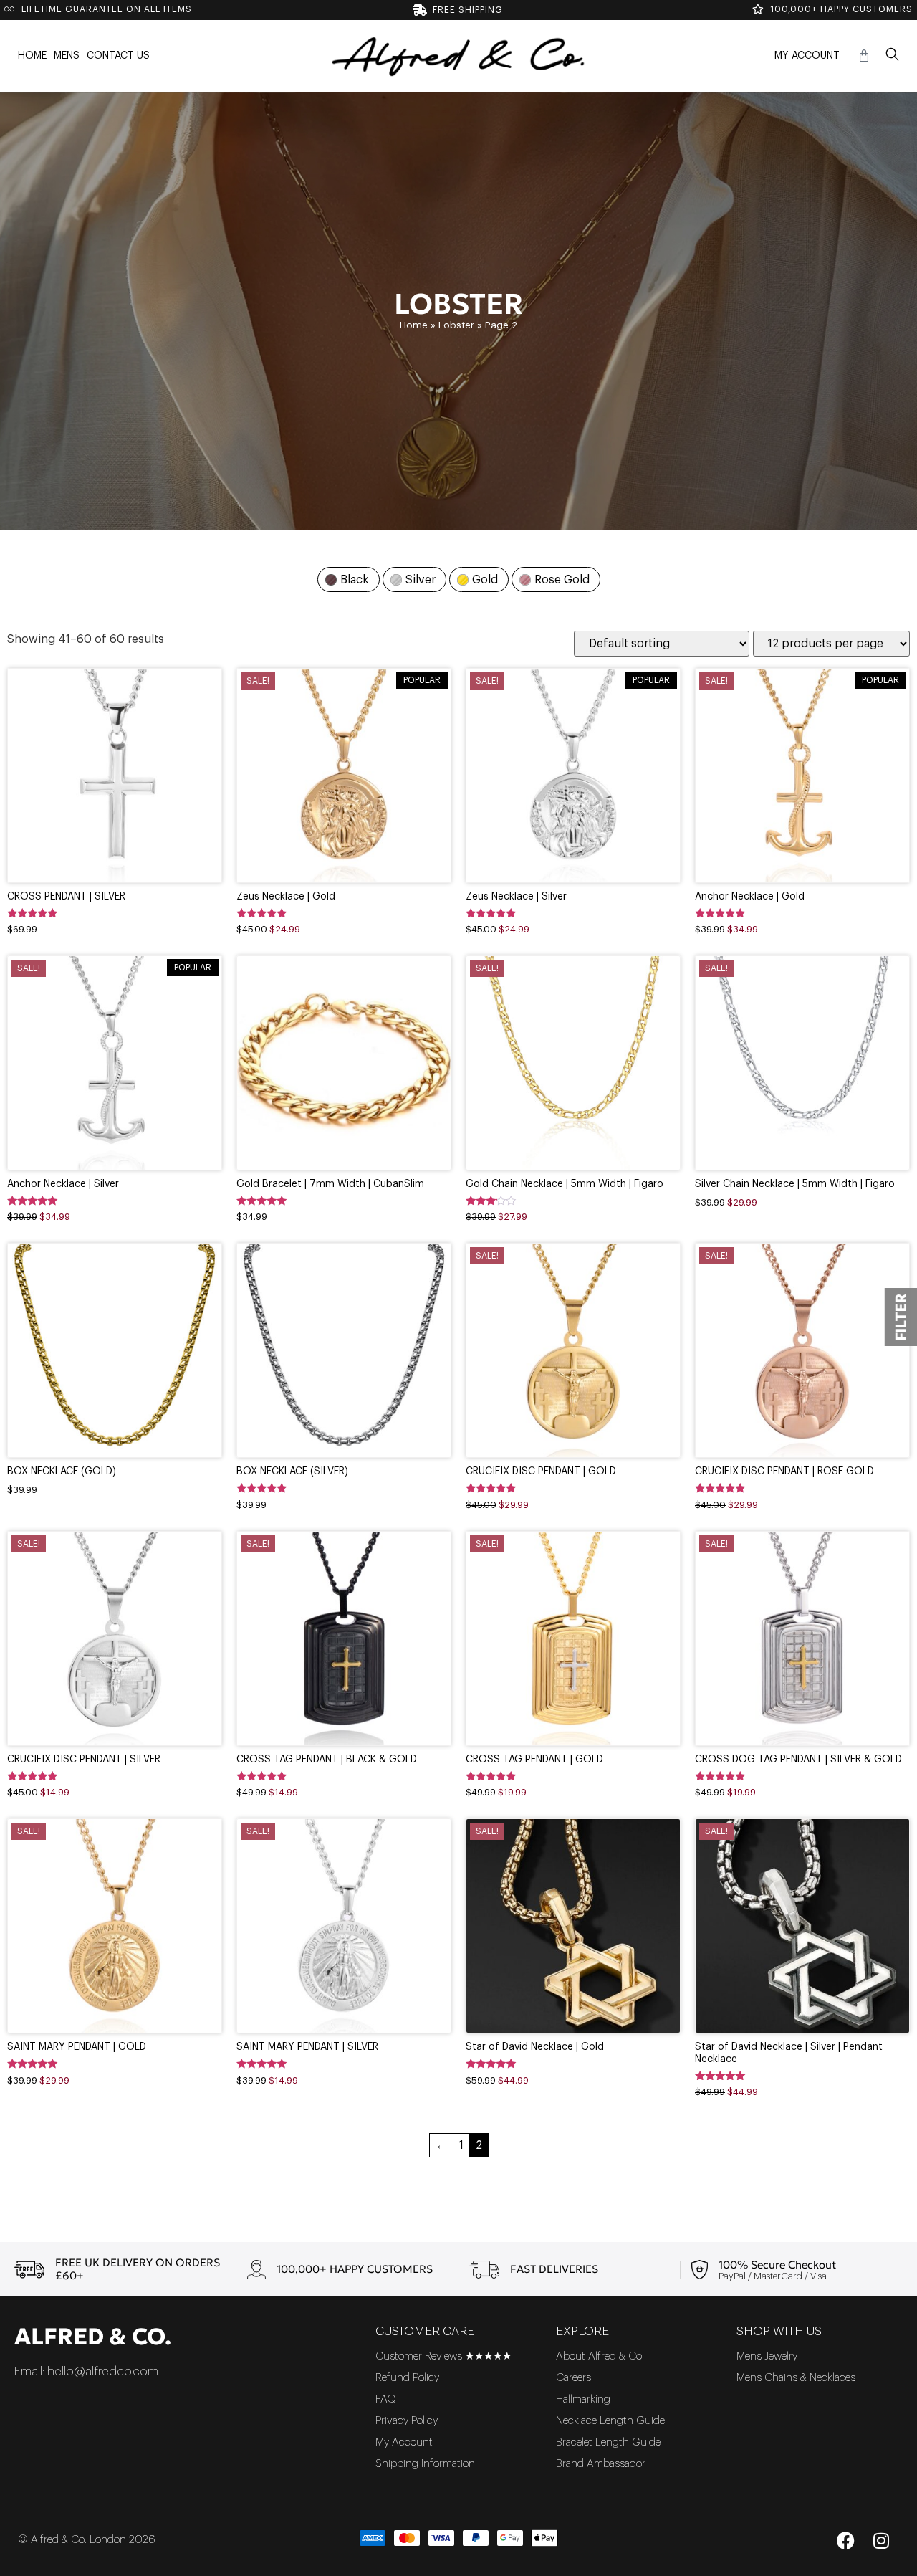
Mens (67, 56)
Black (355, 580)
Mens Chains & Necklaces (796, 2378)
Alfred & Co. (93, 2337)
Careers (573, 2378)
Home (32, 56)
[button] (892, 56)
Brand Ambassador (601, 2464)
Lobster (456, 325)
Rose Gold (562, 580)
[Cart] (864, 56)
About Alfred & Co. (600, 2356)
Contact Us (118, 56)
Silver (421, 580)
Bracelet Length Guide (608, 2442)
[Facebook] (845, 2540)
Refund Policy (407, 2378)
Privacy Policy (407, 2421)
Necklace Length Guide (610, 2421)
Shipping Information (425, 2464)
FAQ (386, 2399)
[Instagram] (881, 2540)
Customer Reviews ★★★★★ (443, 2356)
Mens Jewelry (767, 2356)
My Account (807, 56)
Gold (485, 580)
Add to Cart (115, 815)
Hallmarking (583, 2399)
